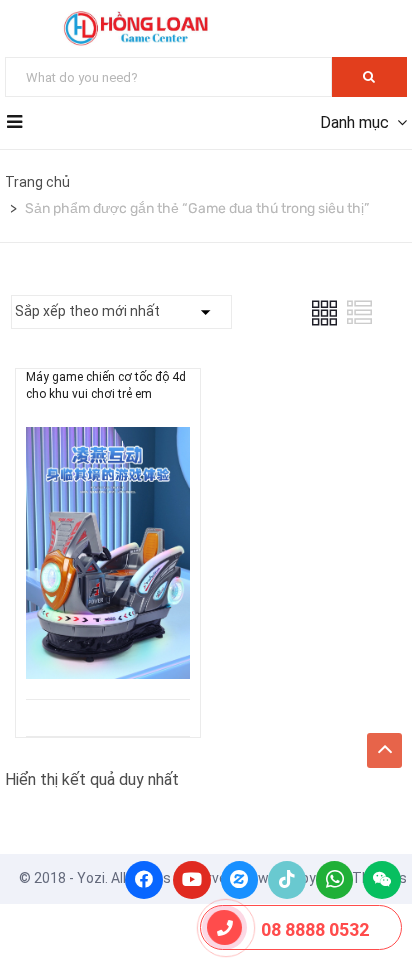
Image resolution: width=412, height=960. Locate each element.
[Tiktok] (287, 880)
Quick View (108, 648)
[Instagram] (240, 880)
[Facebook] (144, 880)
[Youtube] (192, 880)
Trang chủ (37, 182)
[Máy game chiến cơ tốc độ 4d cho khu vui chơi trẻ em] (108, 441)
